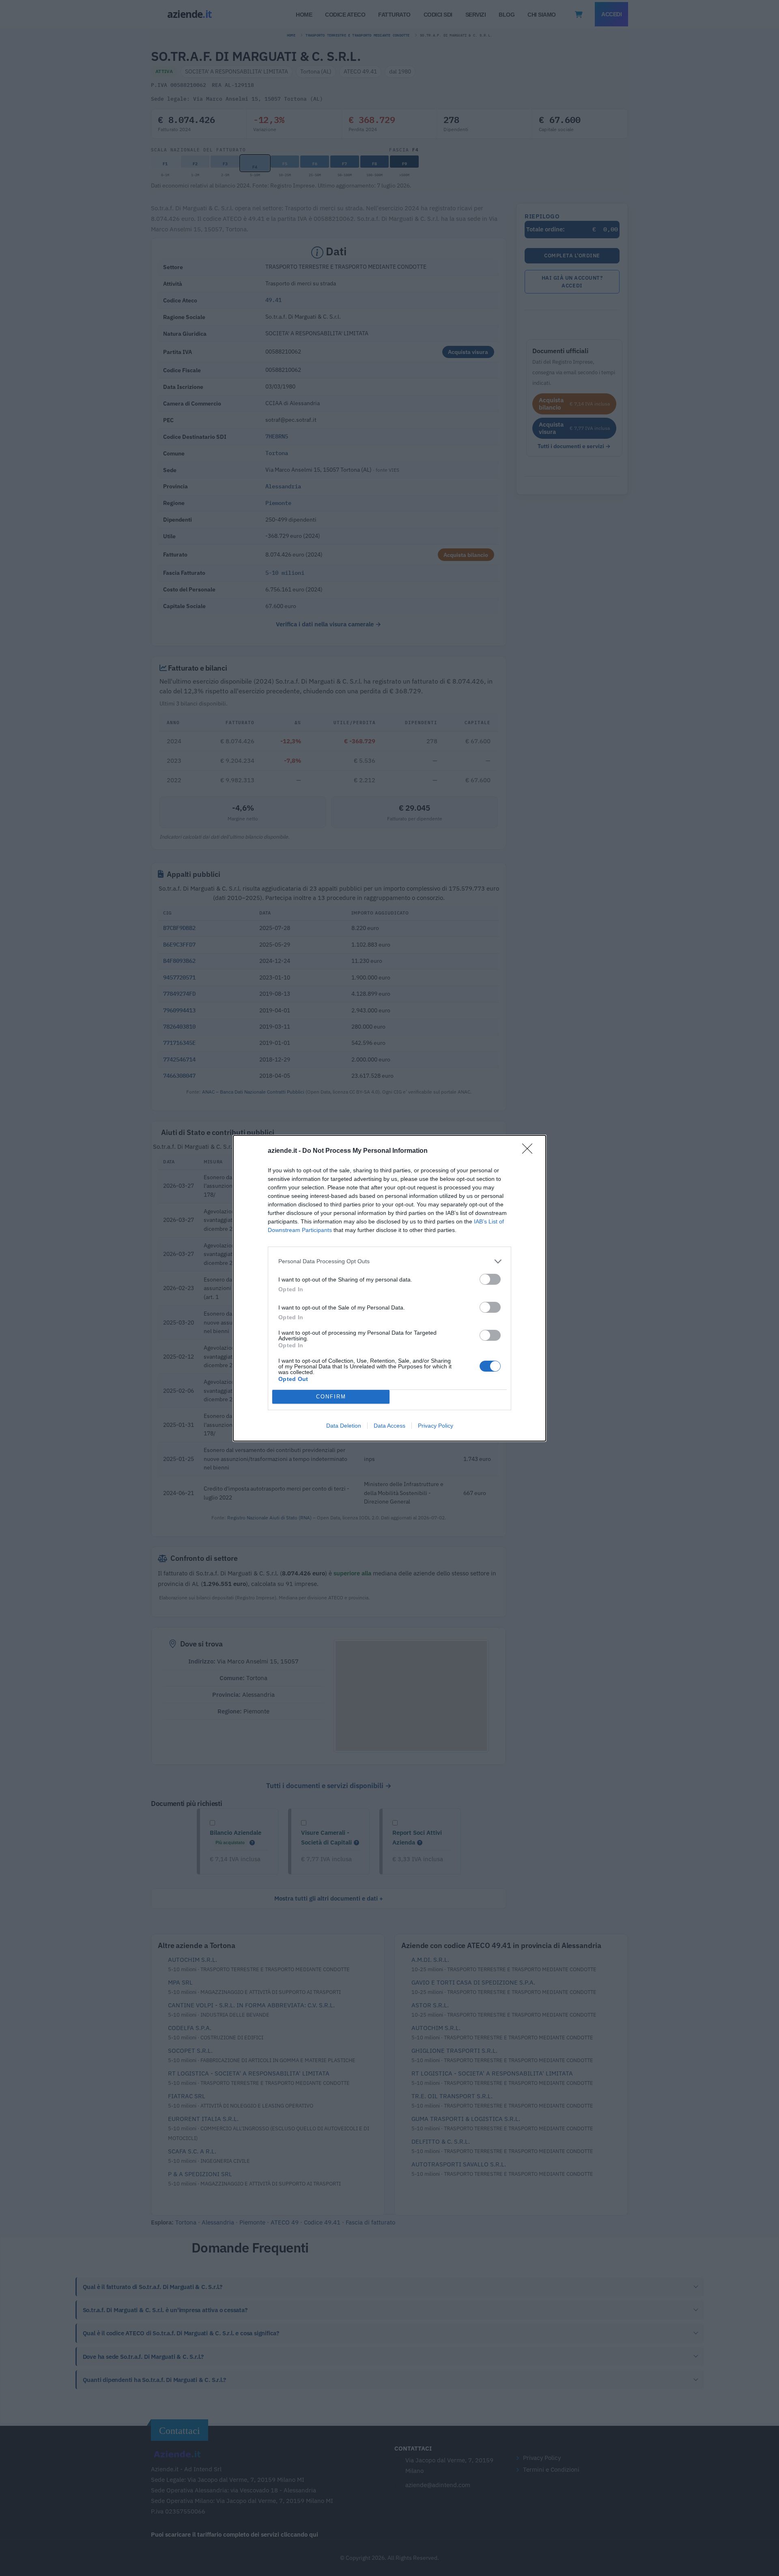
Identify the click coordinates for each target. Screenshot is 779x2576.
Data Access (389, 1426)
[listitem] (389, 1261)
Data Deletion (344, 1426)
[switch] (490, 1279)
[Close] (530, 1151)
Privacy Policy (436, 1426)
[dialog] (389, 1288)
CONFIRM (331, 1397)
